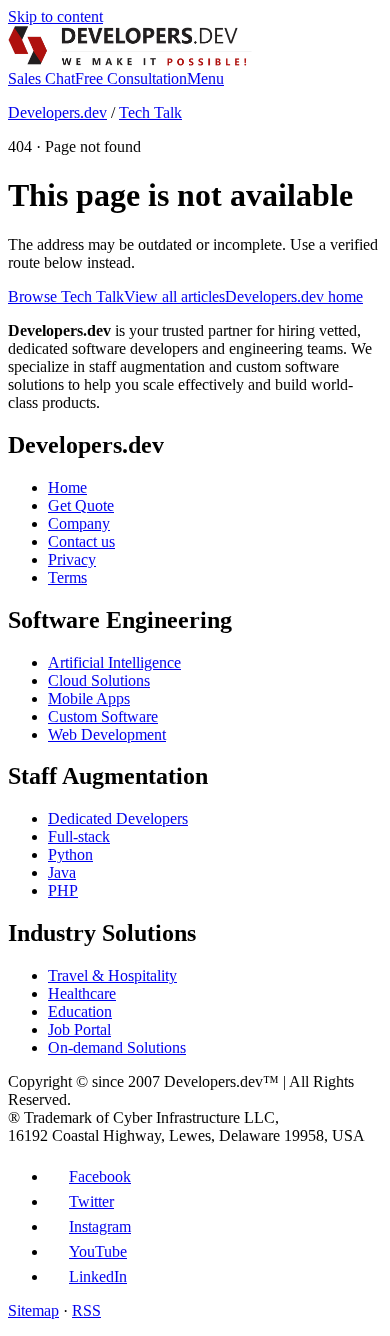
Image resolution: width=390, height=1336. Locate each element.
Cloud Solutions (99, 680)
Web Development (107, 734)
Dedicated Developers (118, 818)
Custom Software (103, 716)
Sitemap (33, 1310)
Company (79, 523)
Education (80, 1011)
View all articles (174, 296)
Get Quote (81, 505)
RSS (86, 1310)
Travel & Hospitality (112, 975)
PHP (63, 890)
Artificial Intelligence (114, 662)
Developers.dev (57, 112)
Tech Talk (150, 112)
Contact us (81, 541)
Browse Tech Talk (66, 296)
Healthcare (82, 993)
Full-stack (79, 836)
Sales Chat (41, 78)
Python (70, 854)
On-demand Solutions (117, 1047)
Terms (67, 577)
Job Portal (79, 1029)
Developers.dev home (294, 296)
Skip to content (55, 16)
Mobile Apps (89, 698)
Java (62, 872)
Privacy (72, 559)
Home (67, 487)
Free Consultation (131, 78)
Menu (205, 78)
